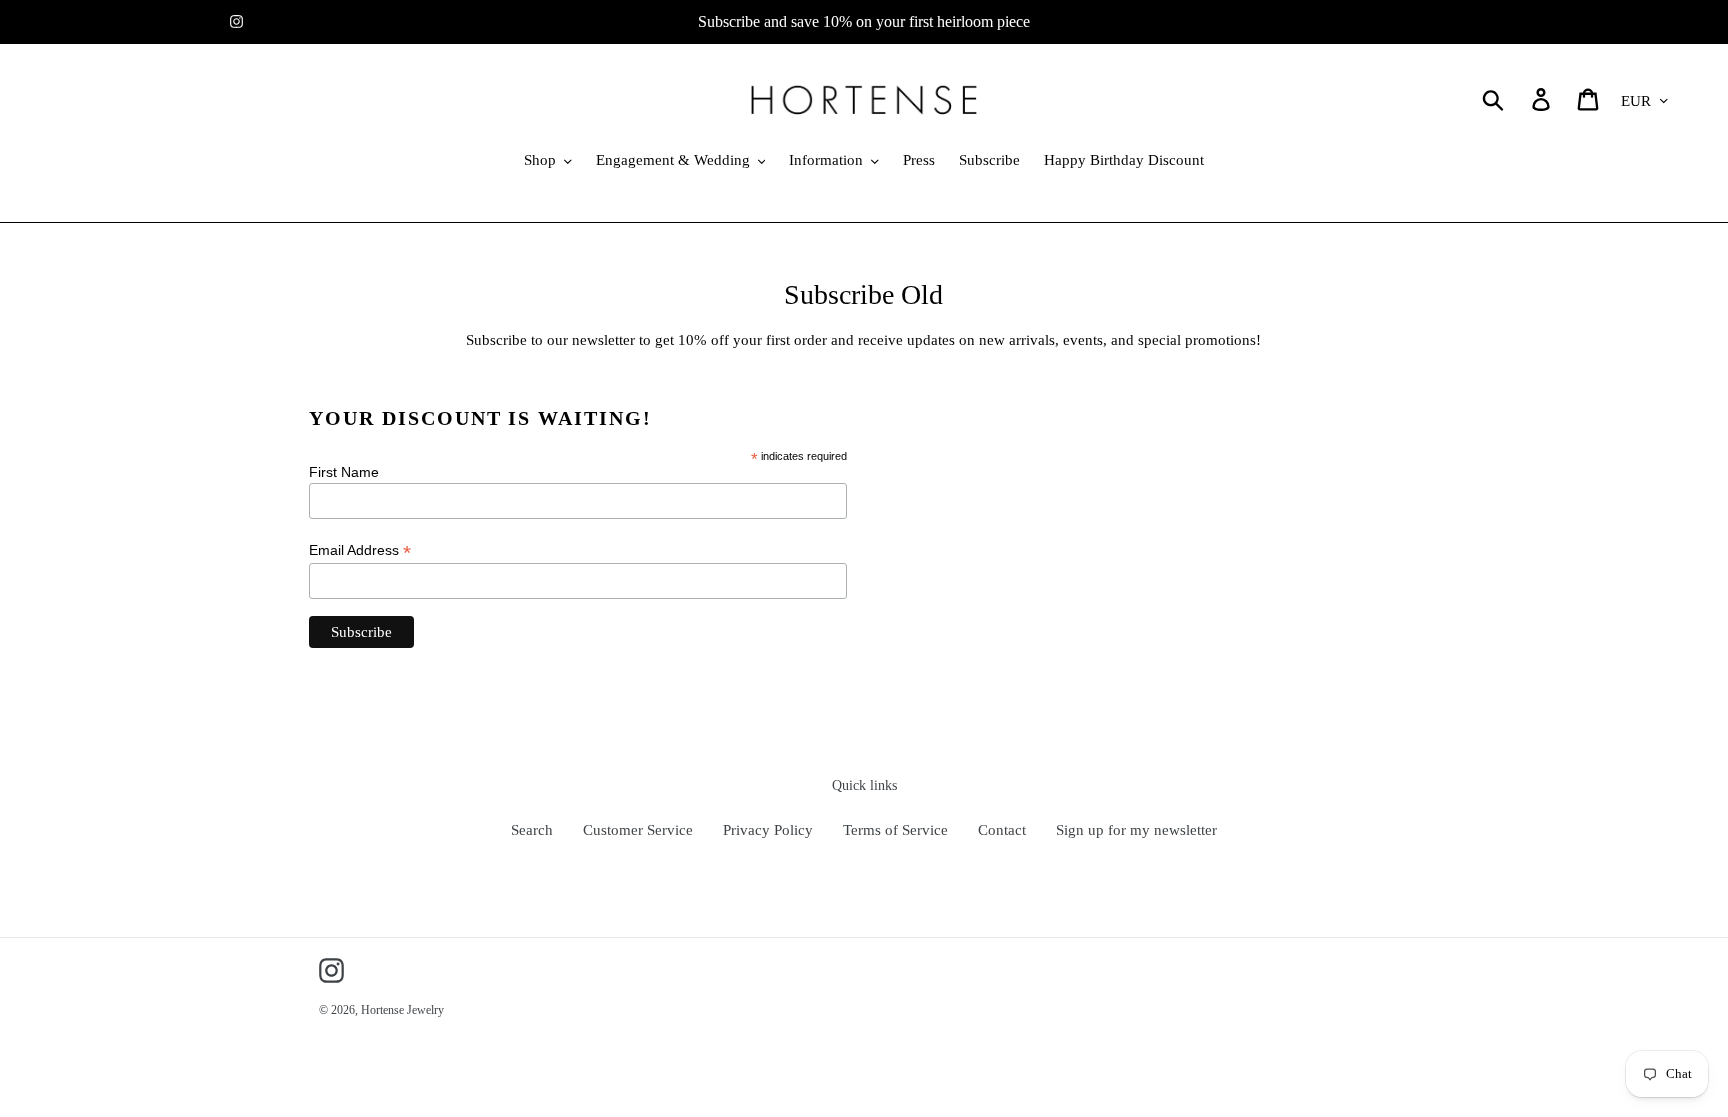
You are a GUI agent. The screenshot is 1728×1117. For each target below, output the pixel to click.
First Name (344, 472)
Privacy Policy (768, 830)
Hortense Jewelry (402, 1010)
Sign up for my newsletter (1136, 830)
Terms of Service (895, 830)
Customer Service (638, 830)
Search (532, 830)
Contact (1002, 830)
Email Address (360, 550)
